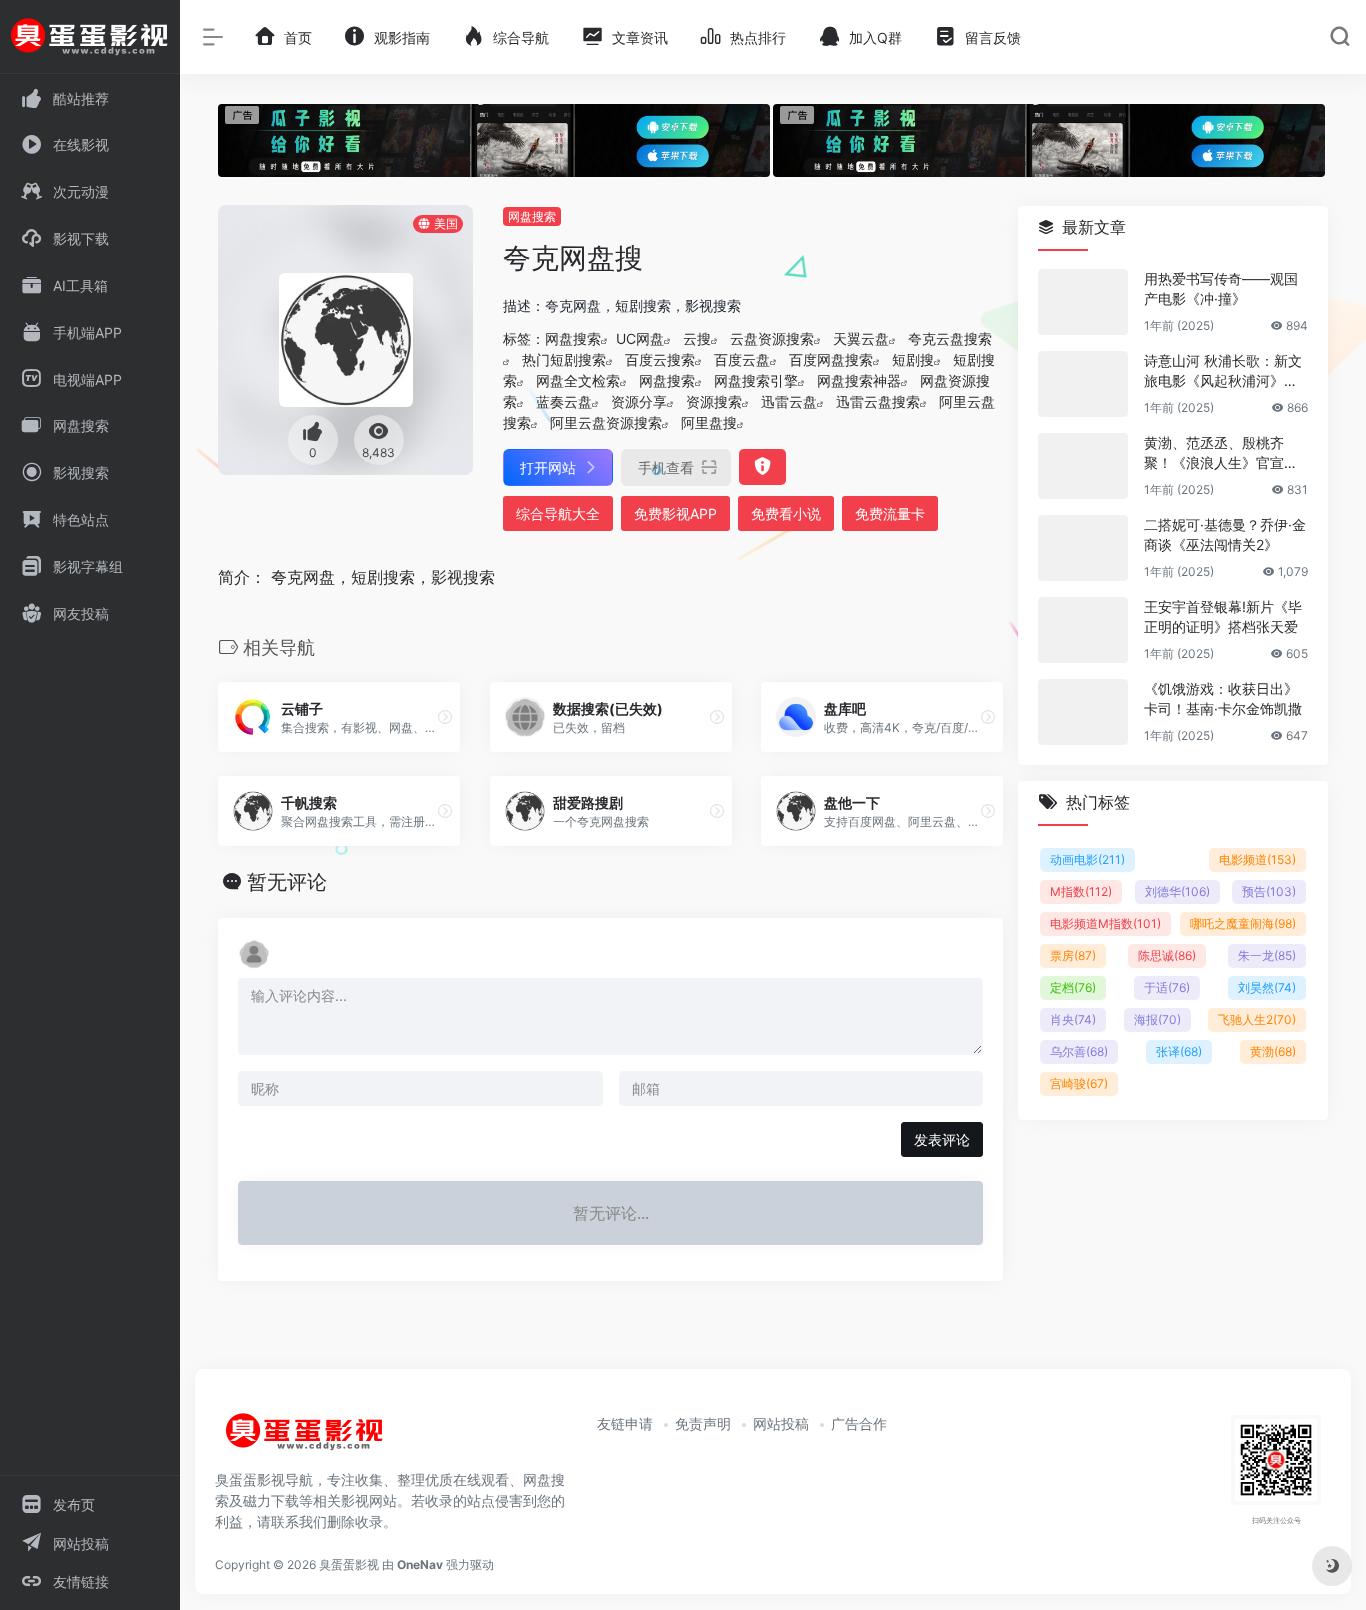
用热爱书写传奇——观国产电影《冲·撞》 (1221, 288)
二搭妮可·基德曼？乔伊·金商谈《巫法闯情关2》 (1225, 534)
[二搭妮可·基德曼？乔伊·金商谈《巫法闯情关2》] (1083, 548)
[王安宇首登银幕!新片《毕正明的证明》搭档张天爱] (1083, 630)
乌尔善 (1079, 1051)
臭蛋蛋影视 (349, 1564)
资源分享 (639, 401)
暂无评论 (287, 882)
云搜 (697, 338)
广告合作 (859, 1423)
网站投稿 (781, 1423)
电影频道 (1257, 859)
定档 (1073, 987)
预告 (1269, 891)
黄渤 (1273, 1051)
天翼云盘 (861, 338)
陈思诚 (1167, 955)
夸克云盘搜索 (950, 338)
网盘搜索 (532, 216)
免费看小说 (786, 513)
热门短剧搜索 (564, 359)
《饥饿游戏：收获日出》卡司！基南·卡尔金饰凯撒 (1223, 698)
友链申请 (625, 1423)
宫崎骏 (1079, 1083)
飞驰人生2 (1257, 1019)
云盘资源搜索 (772, 338)
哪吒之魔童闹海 (1243, 923)
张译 (1179, 1051)
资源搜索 (714, 401)
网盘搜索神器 (859, 380)
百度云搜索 (660, 359)
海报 (1157, 1019)
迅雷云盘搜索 (878, 401)
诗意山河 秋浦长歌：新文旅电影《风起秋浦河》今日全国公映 (1223, 371)
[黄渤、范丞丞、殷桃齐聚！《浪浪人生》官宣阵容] (1083, 466)
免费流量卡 (890, 513)
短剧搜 (913, 359)
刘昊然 (1267, 987)
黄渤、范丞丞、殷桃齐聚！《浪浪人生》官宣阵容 (1221, 453)
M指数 (1081, 891)
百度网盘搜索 (831, 359)
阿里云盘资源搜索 (606, 422)
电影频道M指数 (1105, 923)
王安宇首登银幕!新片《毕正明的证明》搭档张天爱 (1223, 616)
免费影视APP (675, 513)
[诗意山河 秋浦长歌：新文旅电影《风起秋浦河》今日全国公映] (1083, 384)
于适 (1167, 987)
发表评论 (942, 1139)
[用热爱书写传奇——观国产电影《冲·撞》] (1083, 302)
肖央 (1073, 1019)
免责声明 (703, 1423)
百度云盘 (742, 359)
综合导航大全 (558, 513)
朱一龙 (1267, 955)
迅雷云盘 (789, 401)
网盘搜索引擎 (756, 380)
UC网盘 (640, 338)
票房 (1073, 955)
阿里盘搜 (709, 422)
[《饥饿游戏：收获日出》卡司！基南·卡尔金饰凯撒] (1083, 712)
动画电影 (1087, 859)
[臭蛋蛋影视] (305, 1440)
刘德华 (1177, 891)
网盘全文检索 (578, 380)
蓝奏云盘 (564, 401)
